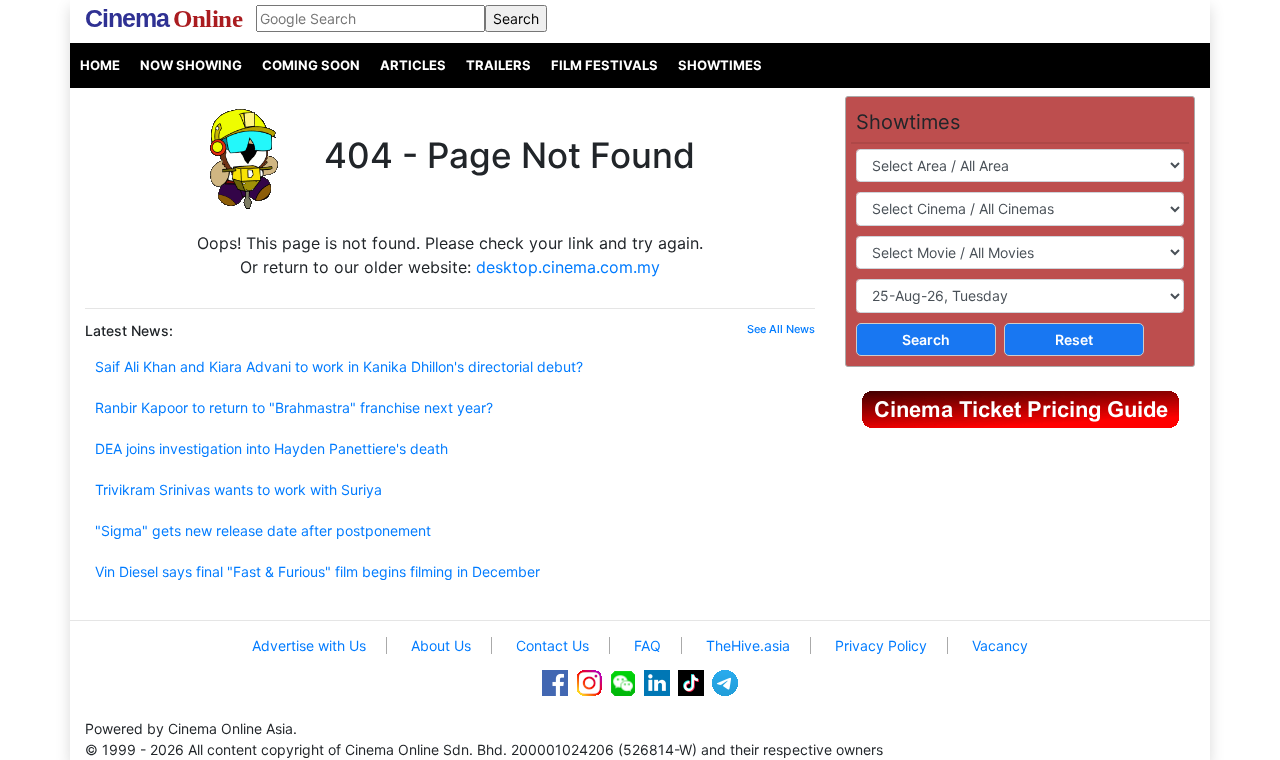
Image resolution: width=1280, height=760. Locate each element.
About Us (441, 645)
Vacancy (1000, 645)
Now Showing (191, 65)
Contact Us (552, 645)
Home (100, 65)
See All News (781, 329)
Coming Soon (311, 65)
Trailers (498, 65)
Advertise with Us (309, 645)
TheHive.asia (748, 645)
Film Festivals (604, 65)
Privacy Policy (881, 645)
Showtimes (720, 65)
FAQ (647, 645)
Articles (413, 65)
